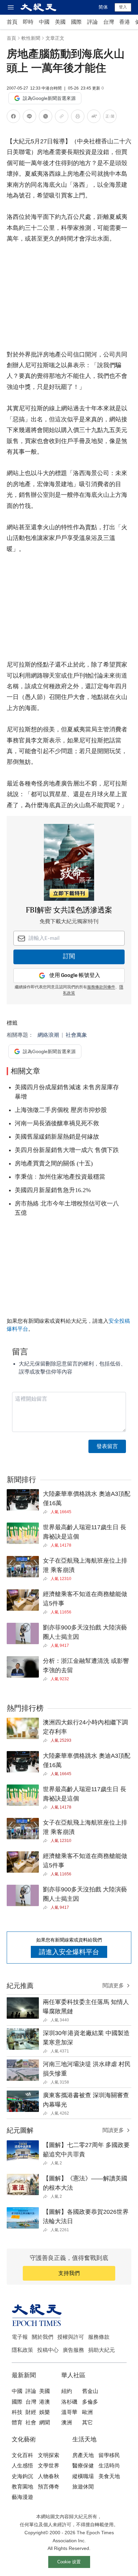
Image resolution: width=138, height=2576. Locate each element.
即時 (28, 22)
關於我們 (43, 2337)
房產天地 (83, 2455)
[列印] (78, 117)
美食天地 (109, 2476)
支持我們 (69, 2273)
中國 (44, 22)
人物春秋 (49, 2476)
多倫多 (90, 2402)
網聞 (45, 2422)
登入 (123, 7)
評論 (92, 22)
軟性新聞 (31, 38)
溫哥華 (69, 2412)
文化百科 (22, 2455)
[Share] (47, 1512)
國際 (76, 22)
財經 (31, 2412)
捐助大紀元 (101, 2350)
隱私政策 (22, 2350)
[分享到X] (46, 117)
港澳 (45, 2402)
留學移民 (109, 2455)
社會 (31, 2422)
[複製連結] (62, 116)
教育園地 (22, 2487)
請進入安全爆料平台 (69, 1952)
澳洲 (67, 2422)
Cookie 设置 (69, 2562)
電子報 (20, 2337)
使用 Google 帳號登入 (75, 975)
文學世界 (49, 2466)
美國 (60, 22)
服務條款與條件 (101, 987)
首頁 (12, 22)
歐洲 (87, 2412)
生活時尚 (109, 2466)
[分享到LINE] (29, 117)
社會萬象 (76, 1035)
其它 (87, 2422)
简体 (103, 7)
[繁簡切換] (110, 117)
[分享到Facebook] (13, 117)
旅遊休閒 (83, 2487)
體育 (17, 2422)
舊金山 (90, 2391)
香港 (125, 22)
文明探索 (49, 2455)
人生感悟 (22, 2466)
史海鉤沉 (22, 2476)
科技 (17, 2412)
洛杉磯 (69, 2402)
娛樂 (45, 2412)
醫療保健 (83, 2466)
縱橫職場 (83, 2476)
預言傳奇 (49, 2487)
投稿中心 (48, 2350)
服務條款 (99, 2337)
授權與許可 (71, 2337)
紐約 (67, 2391)
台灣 (109, 22)
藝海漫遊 (22, 2497)
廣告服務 (73, 2350)
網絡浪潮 (48, 1035)
